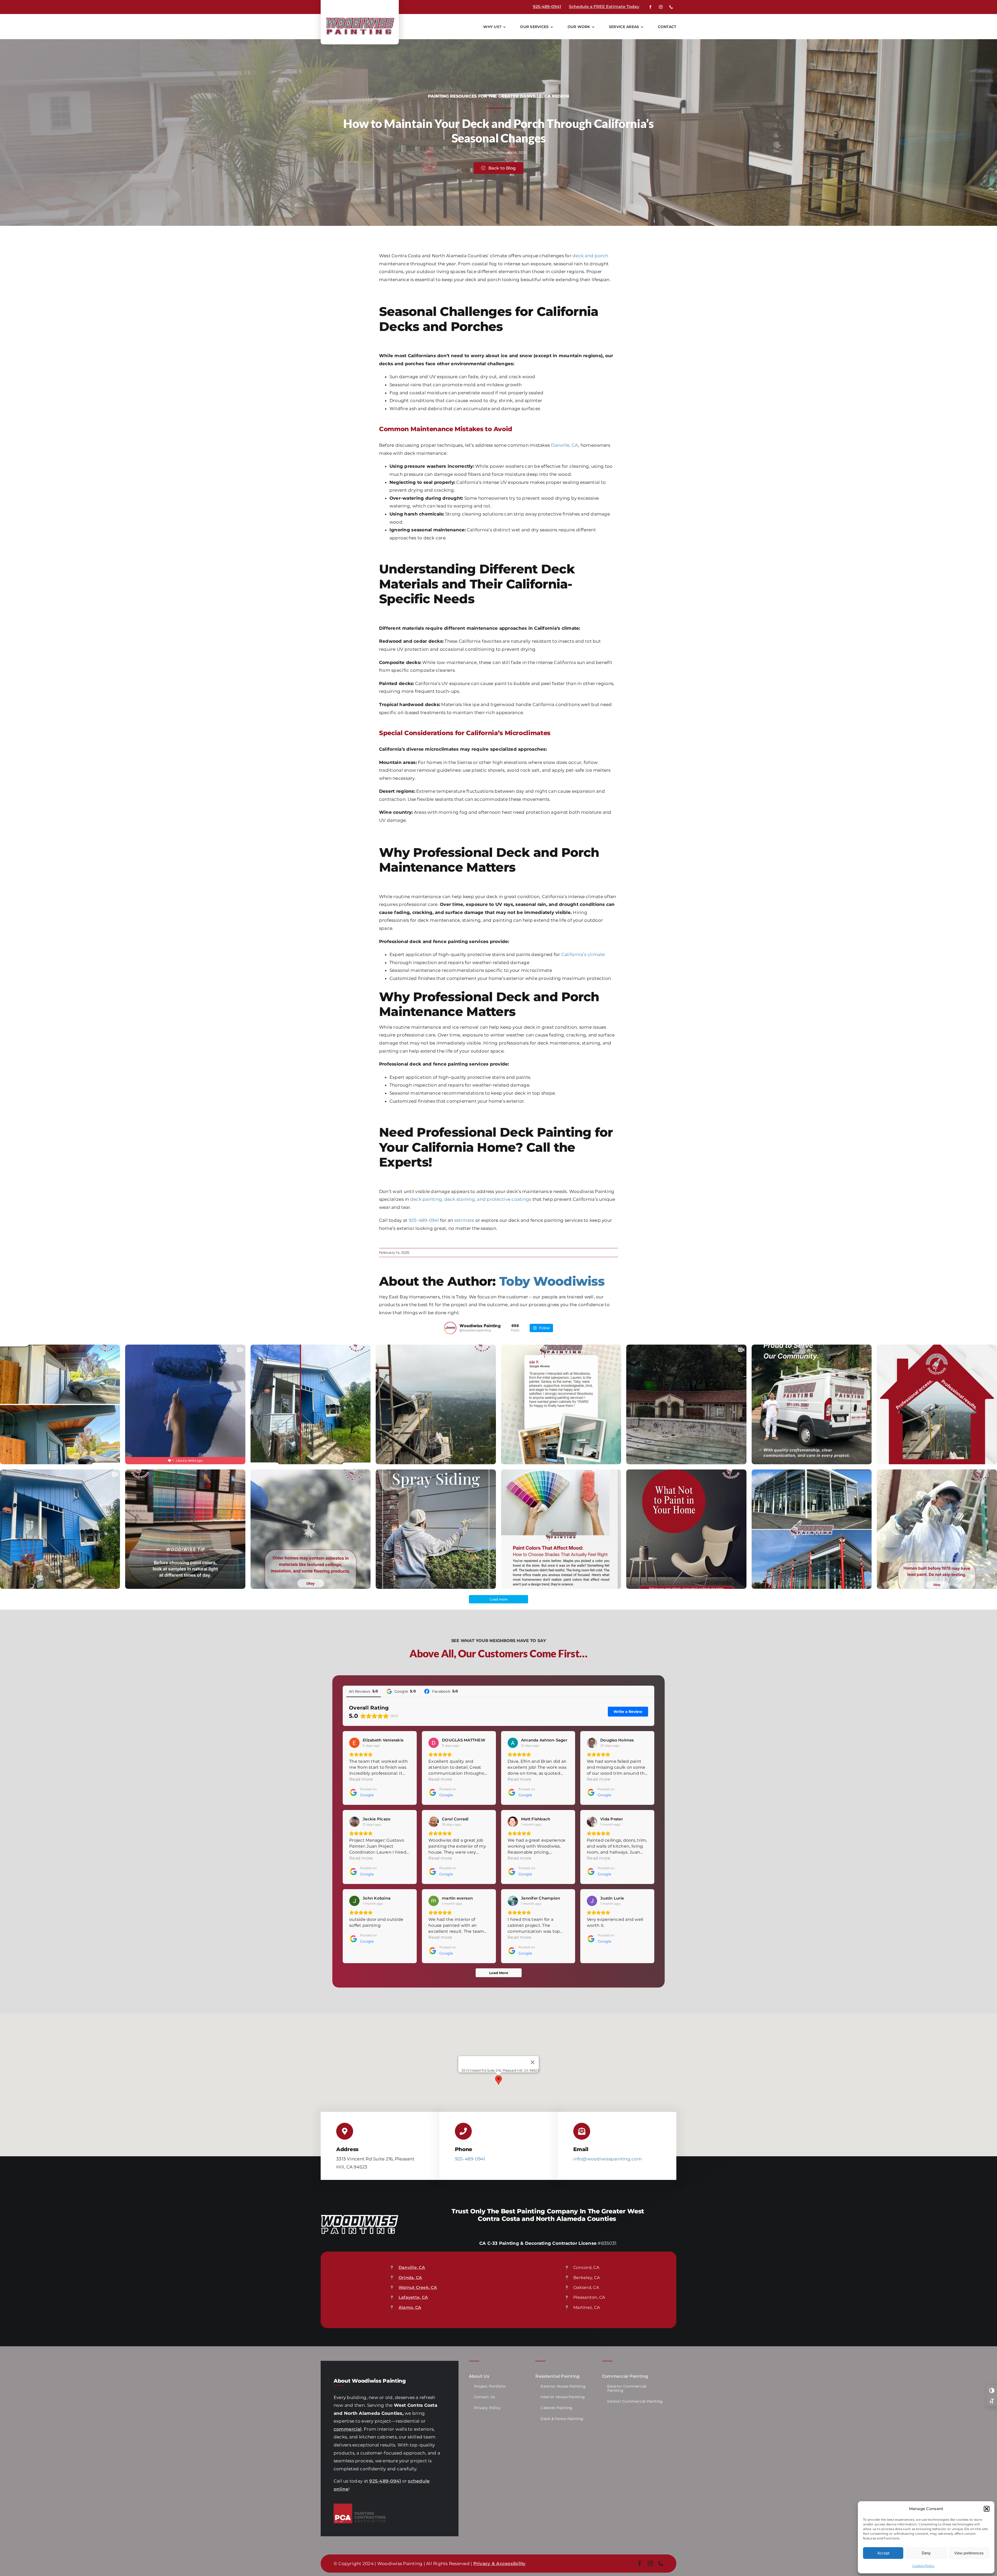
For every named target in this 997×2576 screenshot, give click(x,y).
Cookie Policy (923, 2566)
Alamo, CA (410, 2307)
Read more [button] (361, 1779)
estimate (464, 1220)
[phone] (671, 7)
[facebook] (650, 7)
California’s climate (583, 954)
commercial (348, 2429)
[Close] (533, 2062)
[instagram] (661, 7)
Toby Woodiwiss (552, 1281)
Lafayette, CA (413, 2297)
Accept (883, 2553)
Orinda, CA (410, 2278)
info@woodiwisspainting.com (608, 2159)
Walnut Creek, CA (418, 2287)
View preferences (969, 2553)
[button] (987, 2509)
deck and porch (590, 256)
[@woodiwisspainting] (450, 1328)
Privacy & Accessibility (500, 2564)
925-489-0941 (547, 7)
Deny (926, 2553)
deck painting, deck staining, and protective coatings (471, 1199)
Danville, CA (565, 445)
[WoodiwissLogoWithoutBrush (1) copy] (360, 18)
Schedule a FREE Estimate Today (604, 7)
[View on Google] (354, 1743)
